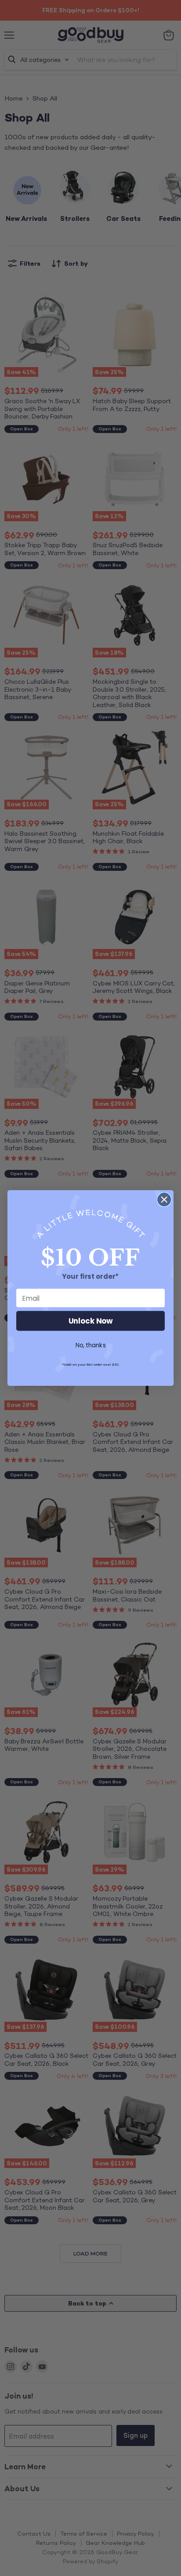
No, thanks (91, 1345)
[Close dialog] (164, 1200)
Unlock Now (91, 1321)
